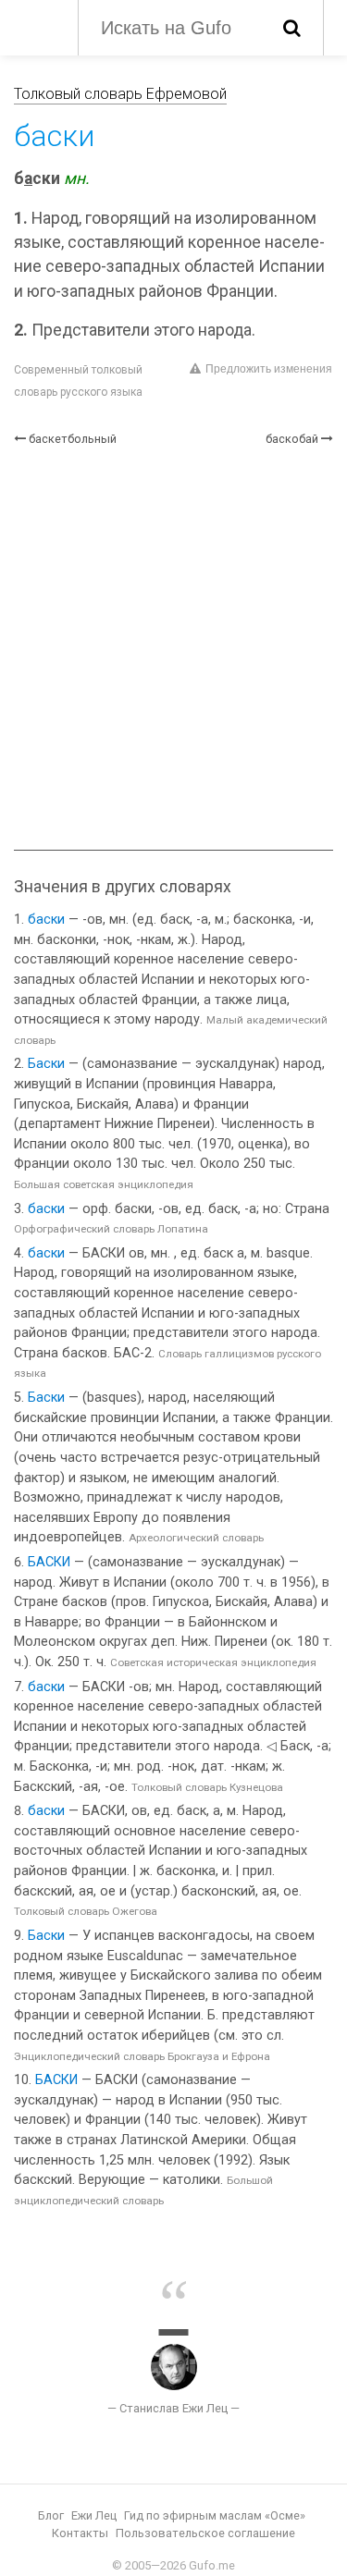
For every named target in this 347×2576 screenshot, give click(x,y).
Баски (46, 1064)
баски (46, 920)
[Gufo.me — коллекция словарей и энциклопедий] (37, 26)
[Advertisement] (173, 649)
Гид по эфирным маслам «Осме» (215, 2515)
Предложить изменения (269, 369)
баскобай (292, 439)
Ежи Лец (94, 2515)
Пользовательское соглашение (205, 2533)
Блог (51, 2515)
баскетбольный (73, 439)
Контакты (80, 2533)
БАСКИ (49, 1562)
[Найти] (292, 28)
